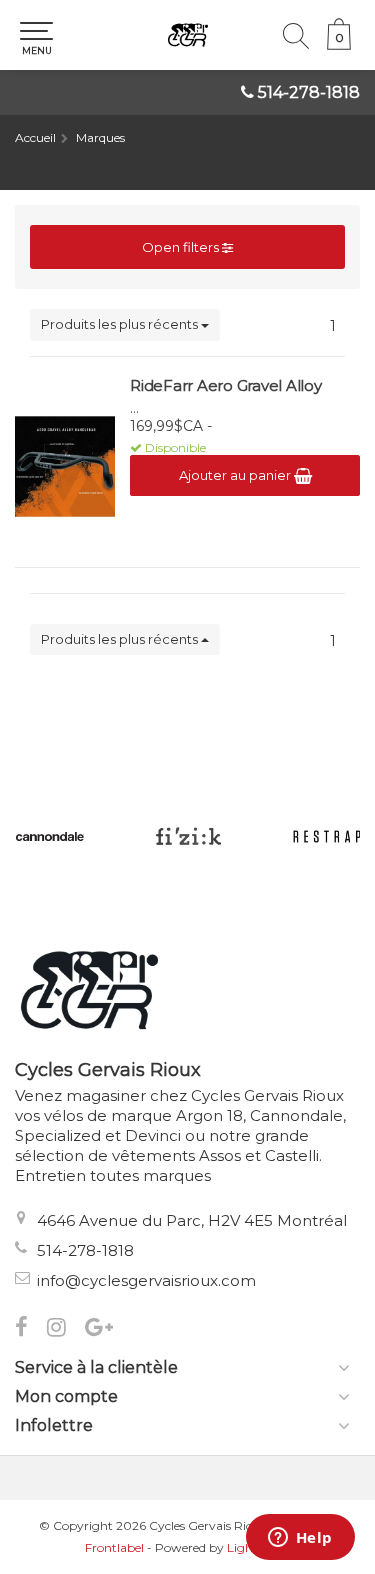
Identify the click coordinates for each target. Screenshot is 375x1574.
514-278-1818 (309, 92)
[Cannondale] (50, 836)
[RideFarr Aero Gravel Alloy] (65, 467)
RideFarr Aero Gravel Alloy (226, 386)
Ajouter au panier (236, 475)
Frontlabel (114, 1547)
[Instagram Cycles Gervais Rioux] (66, 1329)
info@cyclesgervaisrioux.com (146, 1280)
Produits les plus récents (121, 324)
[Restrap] (327, 836)
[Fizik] (188, 836)
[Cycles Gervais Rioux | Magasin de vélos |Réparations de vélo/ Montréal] (187, 35)
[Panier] (339, 45)
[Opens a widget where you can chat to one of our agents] (300, 1539)
